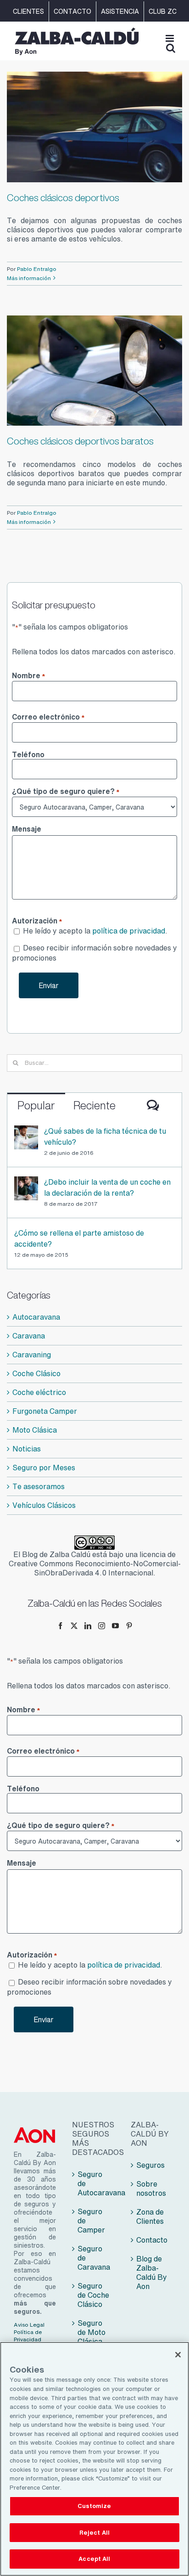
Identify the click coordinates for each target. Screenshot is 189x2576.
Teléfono (28, 754)
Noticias (27, 1449)
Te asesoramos (39, 1486)
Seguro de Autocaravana (95, 2183)
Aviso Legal (29, 2325)
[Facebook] (60, 1626)
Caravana (29, 1336)
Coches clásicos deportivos (63, 198)
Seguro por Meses (44, 1468)
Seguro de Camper (91, 2221)
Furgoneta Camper (45, 1411)
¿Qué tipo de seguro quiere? (66, 792)
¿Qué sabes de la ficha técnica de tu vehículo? (105, 1136)
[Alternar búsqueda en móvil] (171, 48)
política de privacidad (129, 931)
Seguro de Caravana (94, 2258)
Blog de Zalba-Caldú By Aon (152, 2272)
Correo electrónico (48, 717)
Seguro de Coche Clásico (93, 2295)
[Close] (178, 2355)
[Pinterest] (129, 1626)
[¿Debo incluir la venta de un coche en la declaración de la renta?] (26, 1182)
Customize (94, 2506)
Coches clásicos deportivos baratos (80, 441)
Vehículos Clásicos (44, 1505)
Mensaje (27, 829)
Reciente (94, 1105)
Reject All (94, 2533)
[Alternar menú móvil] (170, 38)
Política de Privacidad (28, 2336)
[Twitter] (74, 1626)
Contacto (152, 2240)
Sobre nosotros (151, 2188)
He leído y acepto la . (95, 931)
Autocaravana (36, 1317)
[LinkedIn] (88, 1626)
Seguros (150, 2165)
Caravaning (32, 1355)
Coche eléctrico (39, 1392)
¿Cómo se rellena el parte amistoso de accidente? (79, 1238)
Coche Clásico (36, 1373)
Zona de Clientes (150, 2216)
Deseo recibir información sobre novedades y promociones (94, 953)
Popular (36, 1105)
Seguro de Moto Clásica (92, 2332)
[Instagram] (102, 1626)
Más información (29, 278)
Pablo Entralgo (37, 269)
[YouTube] (115, 1626)
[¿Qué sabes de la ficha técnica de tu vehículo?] (26, 1131)
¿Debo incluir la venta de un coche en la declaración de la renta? (107, 1187)
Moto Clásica (35, 1430)
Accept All (94, 2559)
